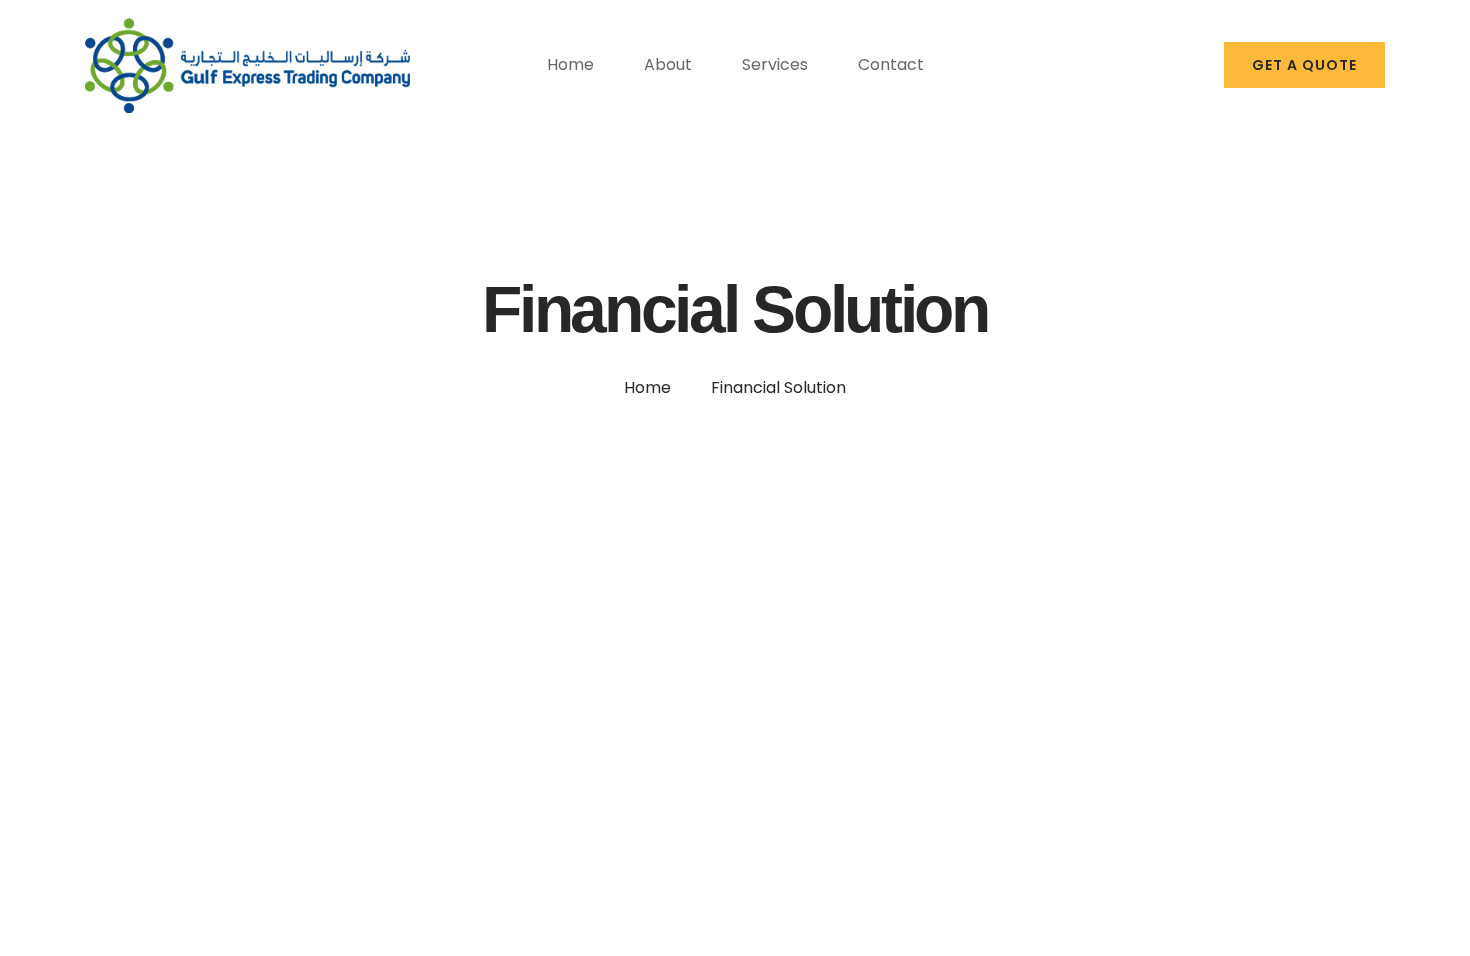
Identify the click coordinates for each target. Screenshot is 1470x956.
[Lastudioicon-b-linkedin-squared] (1189, 65)
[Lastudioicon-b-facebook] (1119, 65)
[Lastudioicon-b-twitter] (1154, 65)
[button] (1304, 65)
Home (647, 387)
